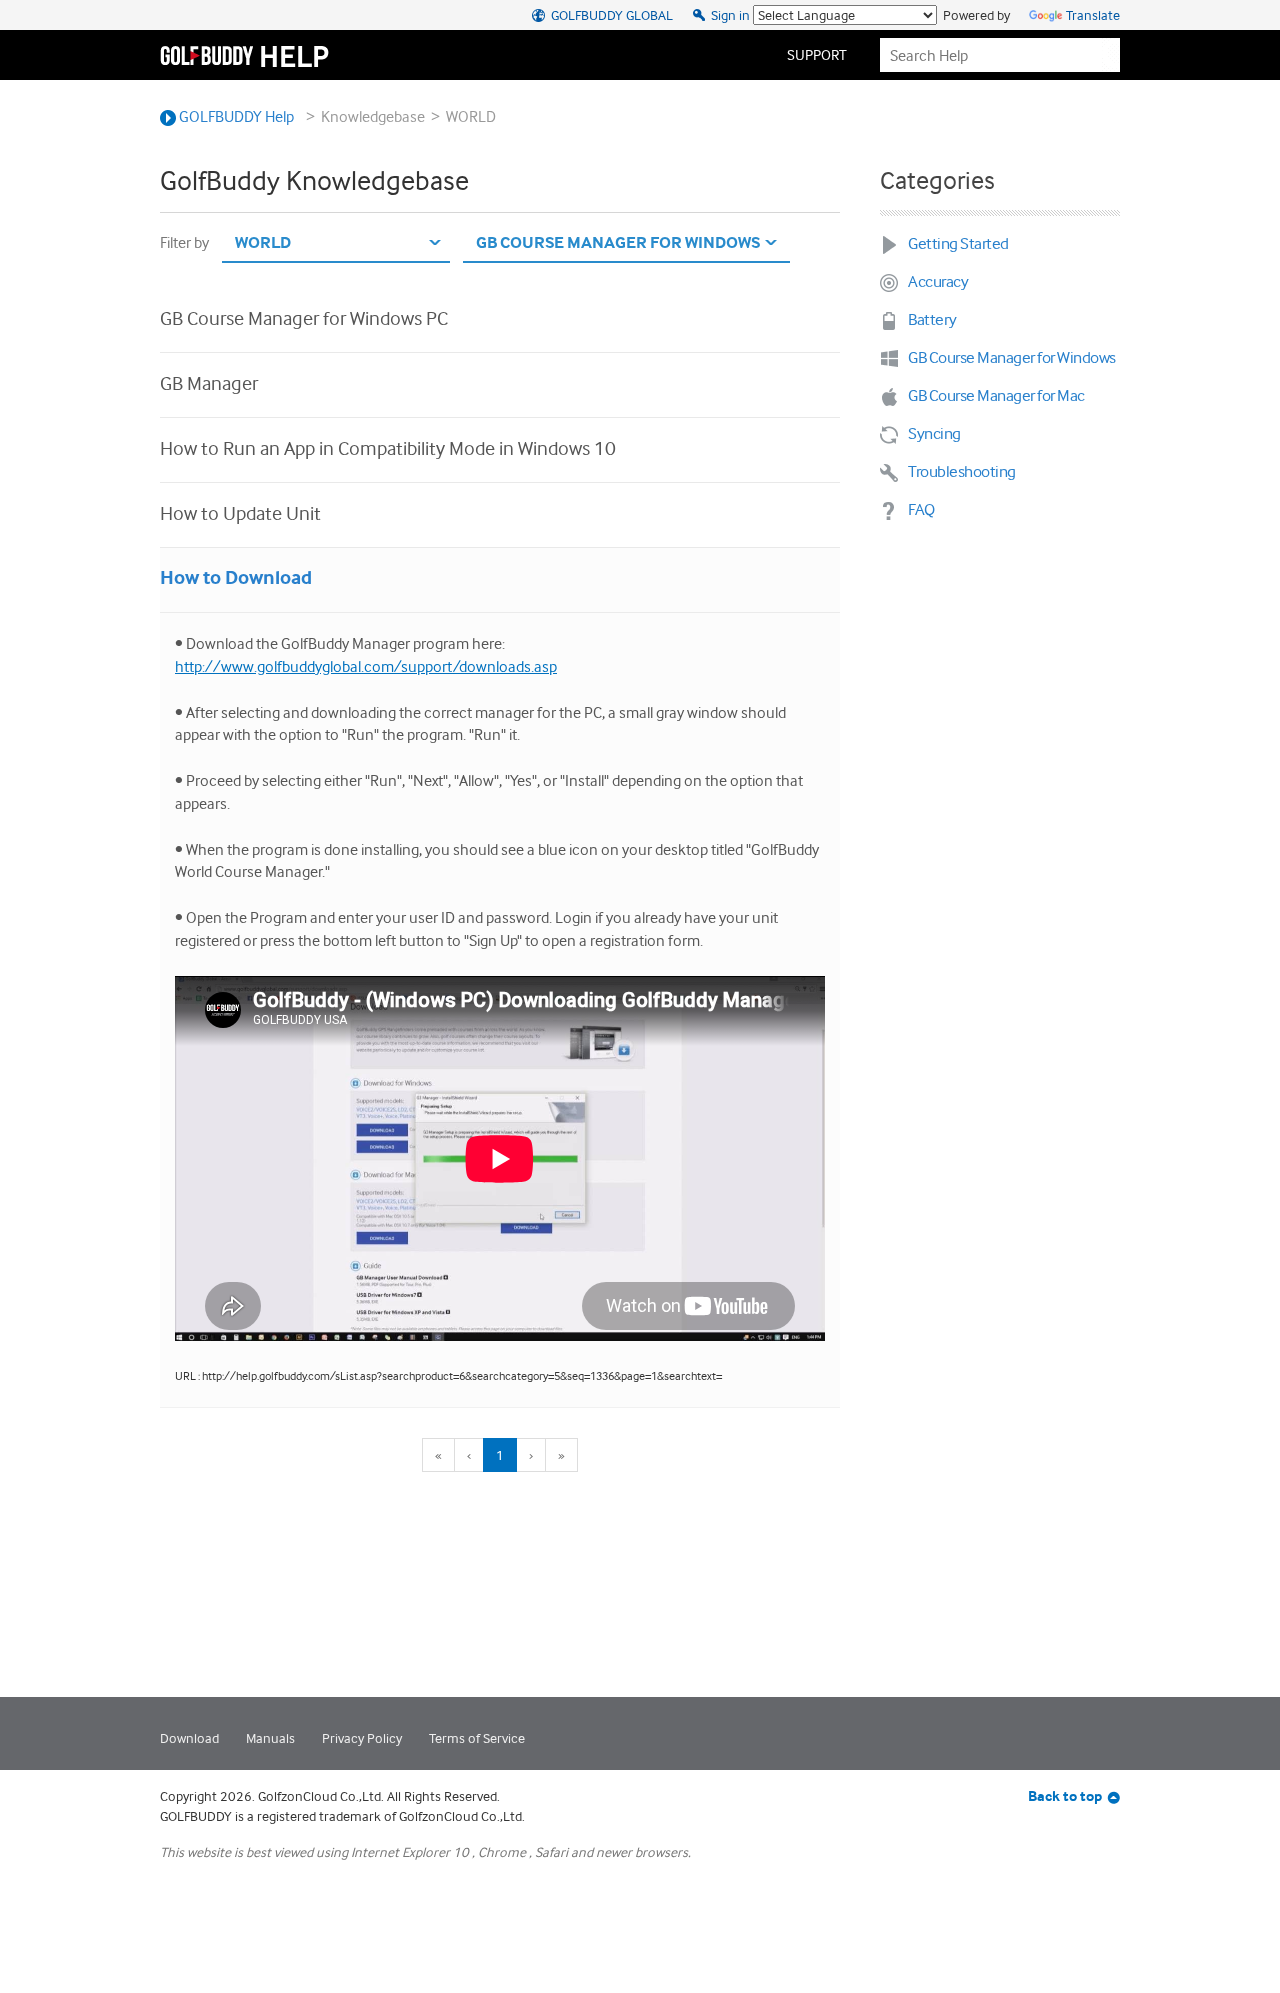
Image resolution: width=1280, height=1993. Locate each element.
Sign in (729, 15)
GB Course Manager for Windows (1012, 357)
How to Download (236, 577)
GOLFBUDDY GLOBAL (610, 15)
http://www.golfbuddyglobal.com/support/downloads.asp (366, 666)
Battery (932, 319)
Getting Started (958, 243)
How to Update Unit (240, 513)
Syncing (934, 433)
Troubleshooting (962, 471)
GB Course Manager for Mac (996, 395)
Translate (1093, 15)
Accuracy (938, 281)
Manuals (270, 1738)
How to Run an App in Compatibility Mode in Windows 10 (388, 448)
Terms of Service (477, 1738)
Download (189, 1738)
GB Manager (209, 383)
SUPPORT (817, 54)
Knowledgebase (373, 116)
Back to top (1065, 1796)
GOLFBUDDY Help (235, 116)
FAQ (921, 509)
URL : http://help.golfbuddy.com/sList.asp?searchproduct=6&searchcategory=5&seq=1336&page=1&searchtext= (448, 1376)
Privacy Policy (362, 1738)
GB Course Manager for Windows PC (304, 318)
